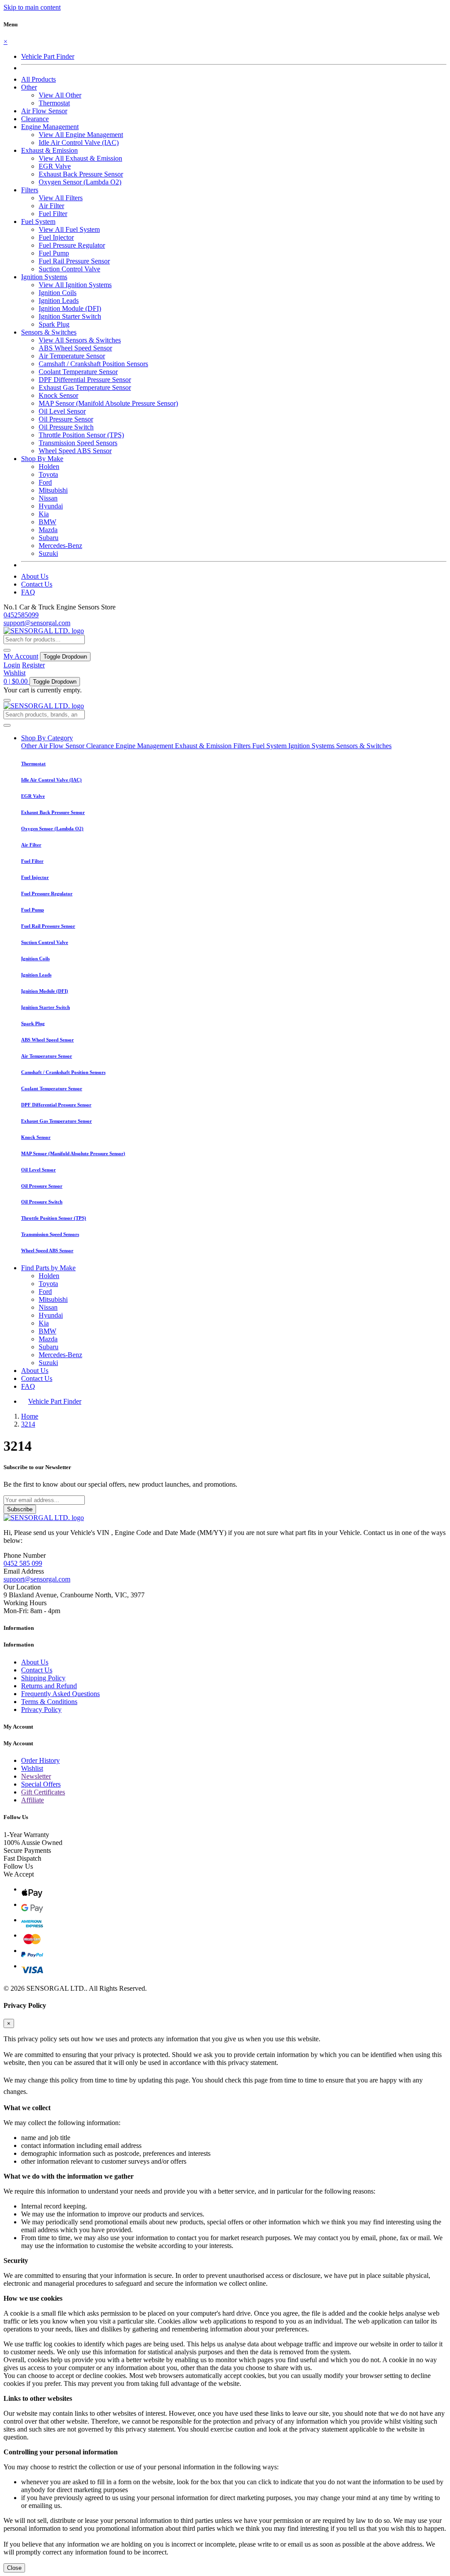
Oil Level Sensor (62, 411)
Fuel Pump (54, 253)
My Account (21, 656)
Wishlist (15, 673)
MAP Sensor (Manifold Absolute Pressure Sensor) (108, 403)
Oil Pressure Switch (66, 427)
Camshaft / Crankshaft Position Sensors (93, 364)
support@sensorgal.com (37, 623)
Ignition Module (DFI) (70, 308)
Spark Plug (54, 324)
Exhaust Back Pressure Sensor (81, 174)
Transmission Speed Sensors (78, 443)
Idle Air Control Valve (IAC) (79, 142)
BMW (47, 522)
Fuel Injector (56, 237)
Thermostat (54, 103)
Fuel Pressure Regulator (72, 245)
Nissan (48, 498)
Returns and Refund (49, 1686)
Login (12, 665)
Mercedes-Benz (60, 546)
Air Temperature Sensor (72, 356)
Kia (44, 514)
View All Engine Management (81, 135)
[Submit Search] (7, 725)
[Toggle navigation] (7, 700)
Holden (49, 467)
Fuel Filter (53, 214)
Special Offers (41, 1784)
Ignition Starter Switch (70, 316)
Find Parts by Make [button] (48, 1268)
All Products (38, 79)
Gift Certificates (43, 1792)
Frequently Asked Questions (60, 1694)
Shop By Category (47, 738)
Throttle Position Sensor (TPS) (81, 435)
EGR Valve (55, 166)
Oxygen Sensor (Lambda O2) (80, 182)
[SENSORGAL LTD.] (44, 631)
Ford (45, 482)
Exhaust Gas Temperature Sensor (85, 387)
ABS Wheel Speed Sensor (75, 348)
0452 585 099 (23, 1563)
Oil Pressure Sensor (66, 419)
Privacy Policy (41, 1710)
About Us (35, 576)
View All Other (60, 95)
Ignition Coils (58, 293)
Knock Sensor (58, 395)
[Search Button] (7, 650)
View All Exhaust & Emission (80, 158)
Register (33, 665)
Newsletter (36, 1776)
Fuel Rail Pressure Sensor (74, 261)
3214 (28, 1424)
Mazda (48, 530)
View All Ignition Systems (75, 285)
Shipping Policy (43, 1678)
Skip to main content (32, 7)
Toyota (48, 474)
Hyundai (51, 506)
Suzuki (48, 553)
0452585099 (21, 615)
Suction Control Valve (69, 269)
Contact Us (37, 584)
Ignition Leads (59, 301)
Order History (40, 1760)
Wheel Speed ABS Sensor (75, 451)
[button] (29, 87)
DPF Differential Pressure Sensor (85, 380)
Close (14, 2568)
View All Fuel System (69, 229)
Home (30, 1416)
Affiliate (33, 1800)
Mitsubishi (53, 490)
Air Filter (51, 206)
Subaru (49, 538)
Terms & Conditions (49, 1702)
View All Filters (61, 198)
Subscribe (20, 1509)
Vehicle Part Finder (48, 56)
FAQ (28, 592)
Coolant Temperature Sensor (78, 372)
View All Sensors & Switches (80, 340)
